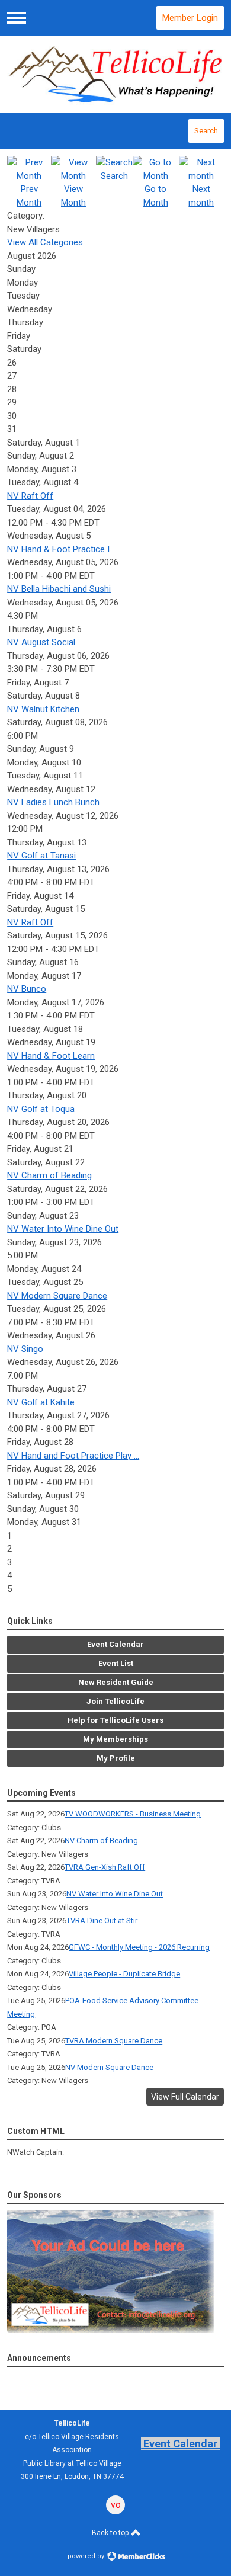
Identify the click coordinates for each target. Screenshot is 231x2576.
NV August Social (41, 642)
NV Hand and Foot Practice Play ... (73, 1456)
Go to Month (156, 196)
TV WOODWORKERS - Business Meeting (133, 1814)
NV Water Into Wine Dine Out (63, 1229)
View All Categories (45, 242)
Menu (17, 18)
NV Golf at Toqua (41, 1109)
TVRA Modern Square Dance (114, 2041)
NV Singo (25, 1349)
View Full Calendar (185, 2097)
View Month (73, 196)
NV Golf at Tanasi (41, 856)
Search (206, 131)
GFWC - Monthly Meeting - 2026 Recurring (139, 1947)
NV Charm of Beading (49, 1175)
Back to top (111, 2533)
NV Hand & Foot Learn (51, 1056)
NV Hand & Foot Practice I (58, 549)
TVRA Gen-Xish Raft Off (105, 1867)
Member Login (190, 18)
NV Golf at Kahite (41, 1402)
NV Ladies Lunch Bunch (53, 802)
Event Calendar (180, 2444)
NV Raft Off (30, 496)
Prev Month (29, 196)
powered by (87, 2556)
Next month (201, 196)
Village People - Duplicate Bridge (124, 1974)
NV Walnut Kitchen (43, 709)
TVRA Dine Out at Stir (102, 1920)
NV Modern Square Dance (57, 1296)
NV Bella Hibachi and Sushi (59, 589)
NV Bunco (27, 989)
